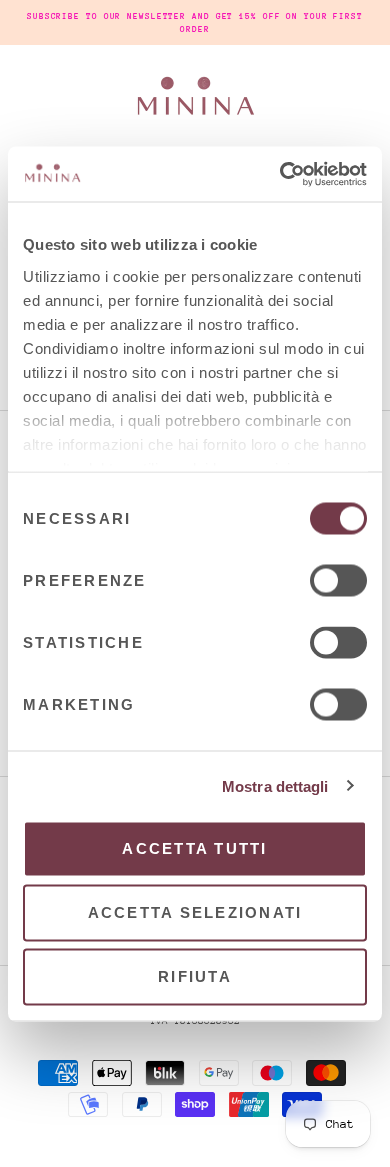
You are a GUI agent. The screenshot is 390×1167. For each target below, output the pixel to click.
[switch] (338, 581)
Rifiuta (195, 976)
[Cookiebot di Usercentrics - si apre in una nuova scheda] (280, 174)
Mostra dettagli (275, 785)
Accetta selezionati (195, 912)
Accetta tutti (194, 848)
